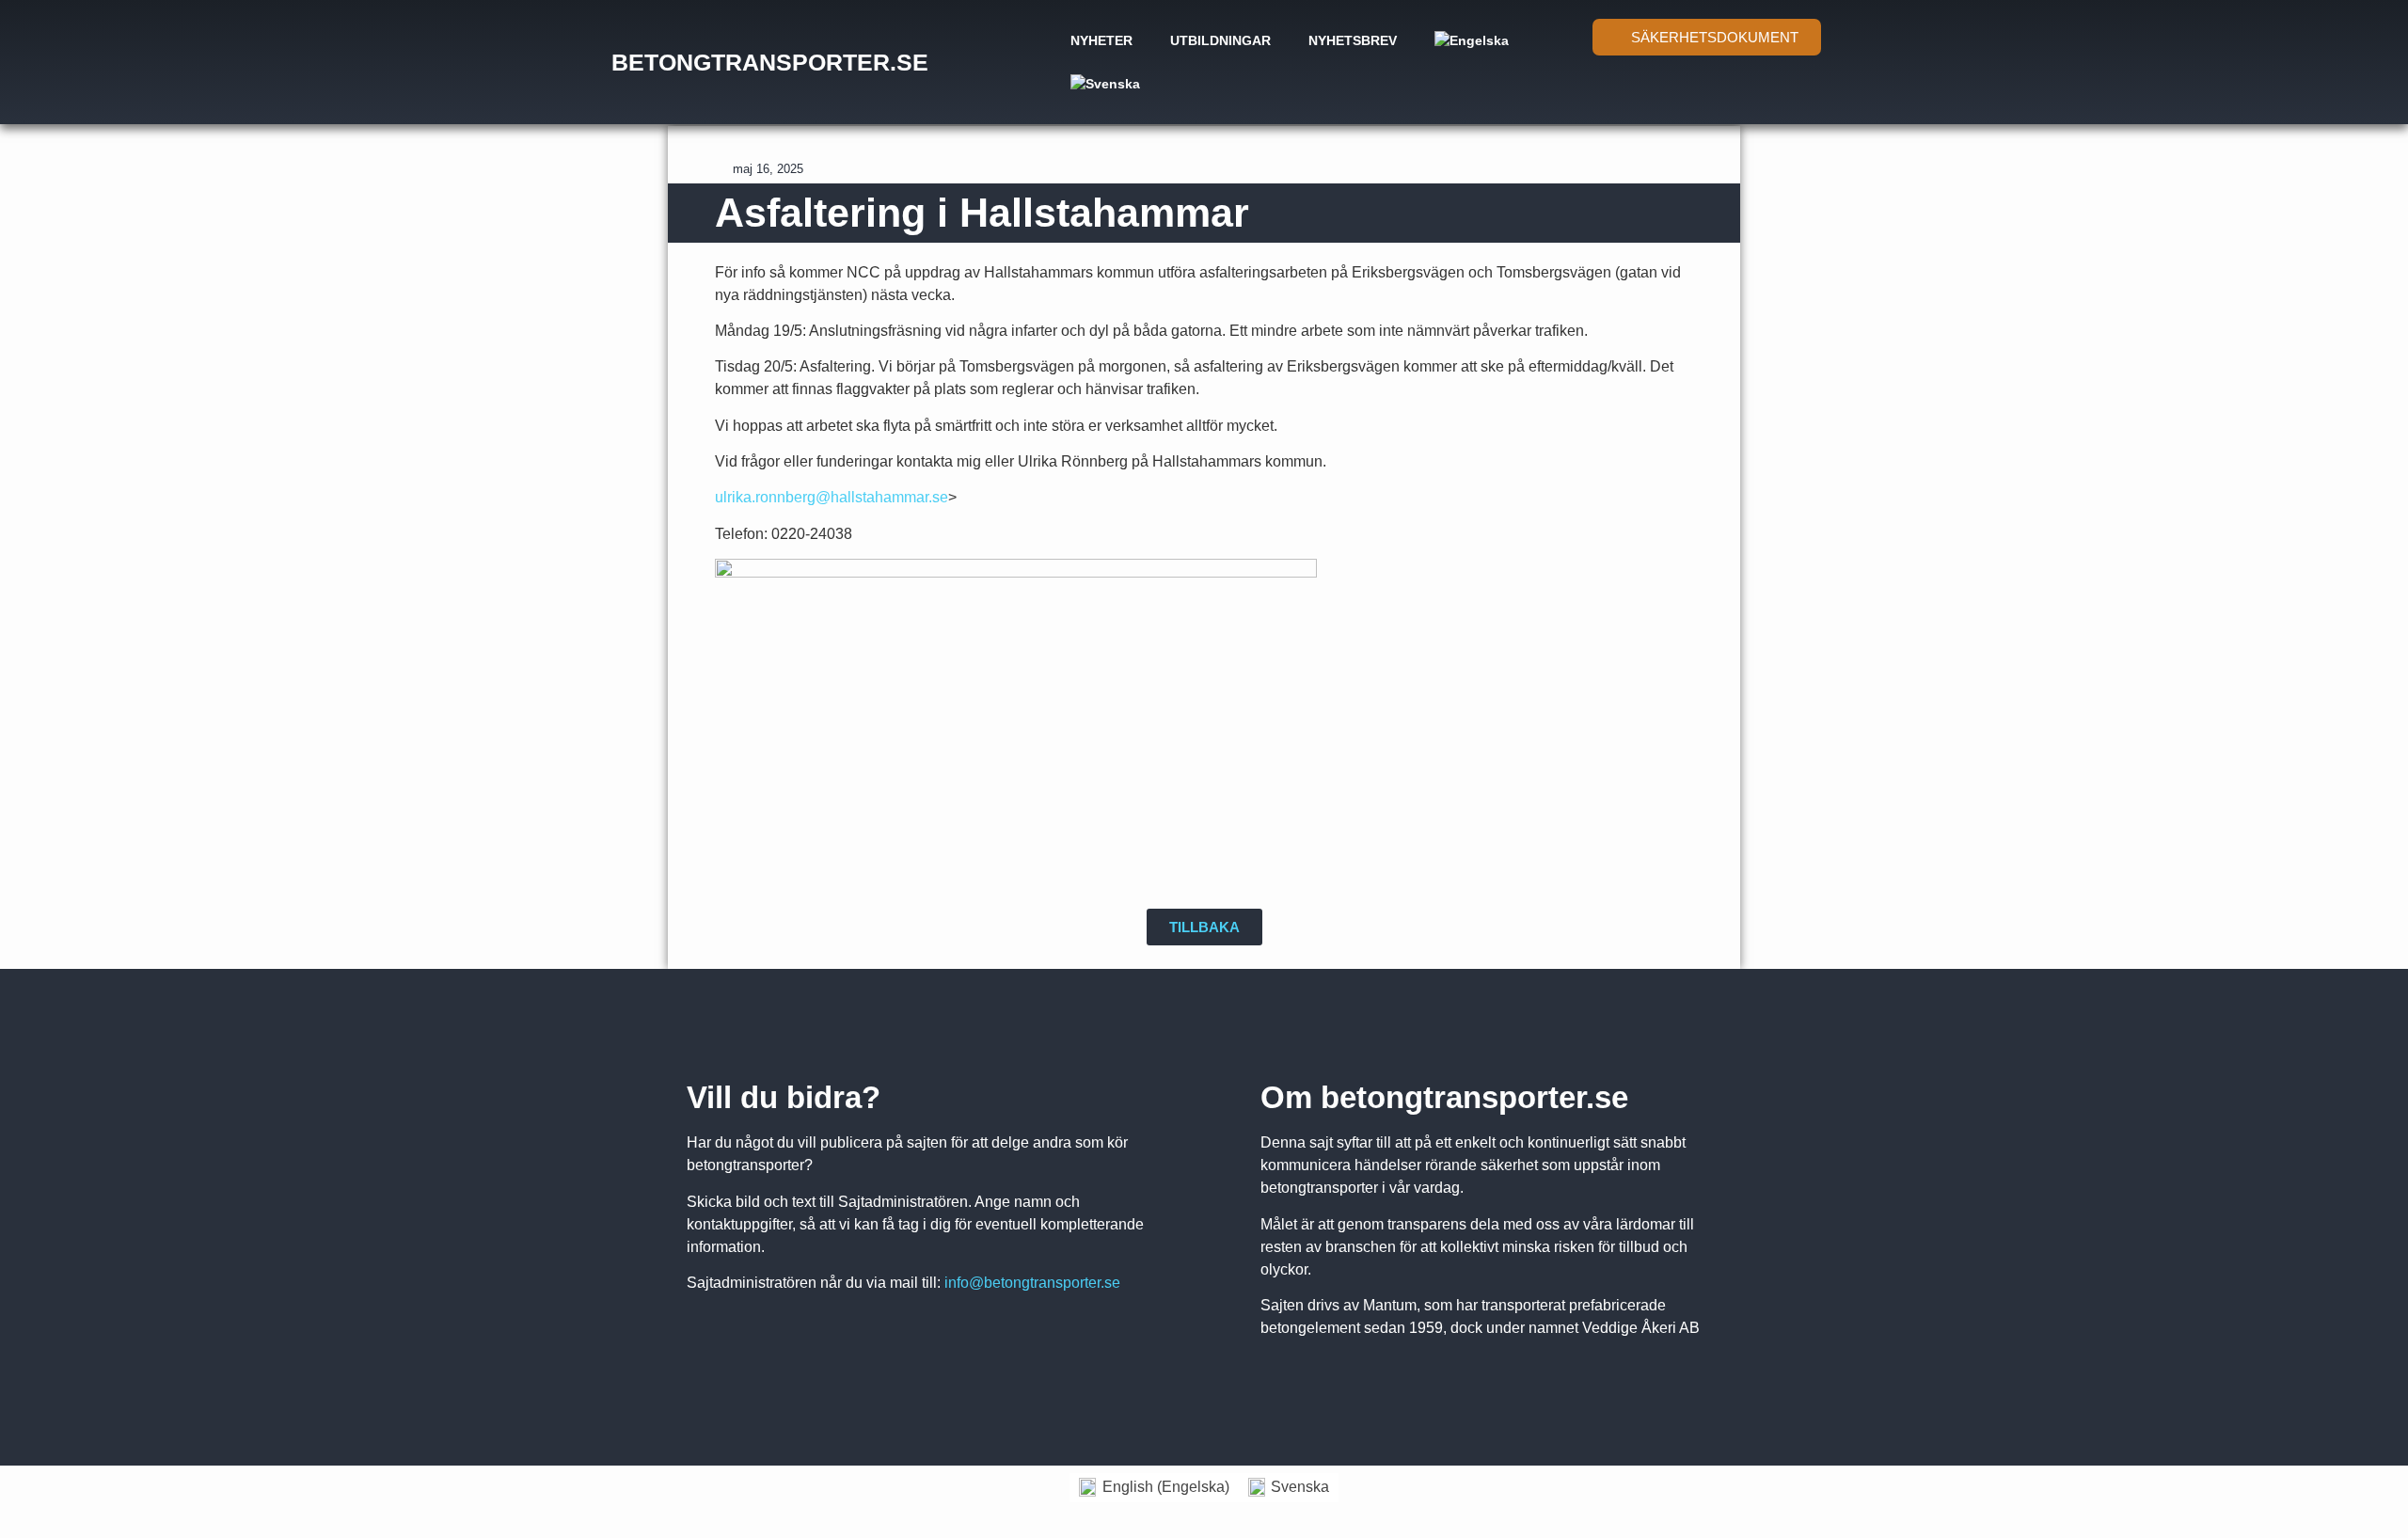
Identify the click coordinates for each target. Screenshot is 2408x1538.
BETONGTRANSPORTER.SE (770, 62)
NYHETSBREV (1353, 40)
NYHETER (1101, 40)
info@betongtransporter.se (1032, 1283)
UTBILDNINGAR (1220, 40)
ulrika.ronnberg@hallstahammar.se (832, 497)
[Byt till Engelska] (1472, 40)
